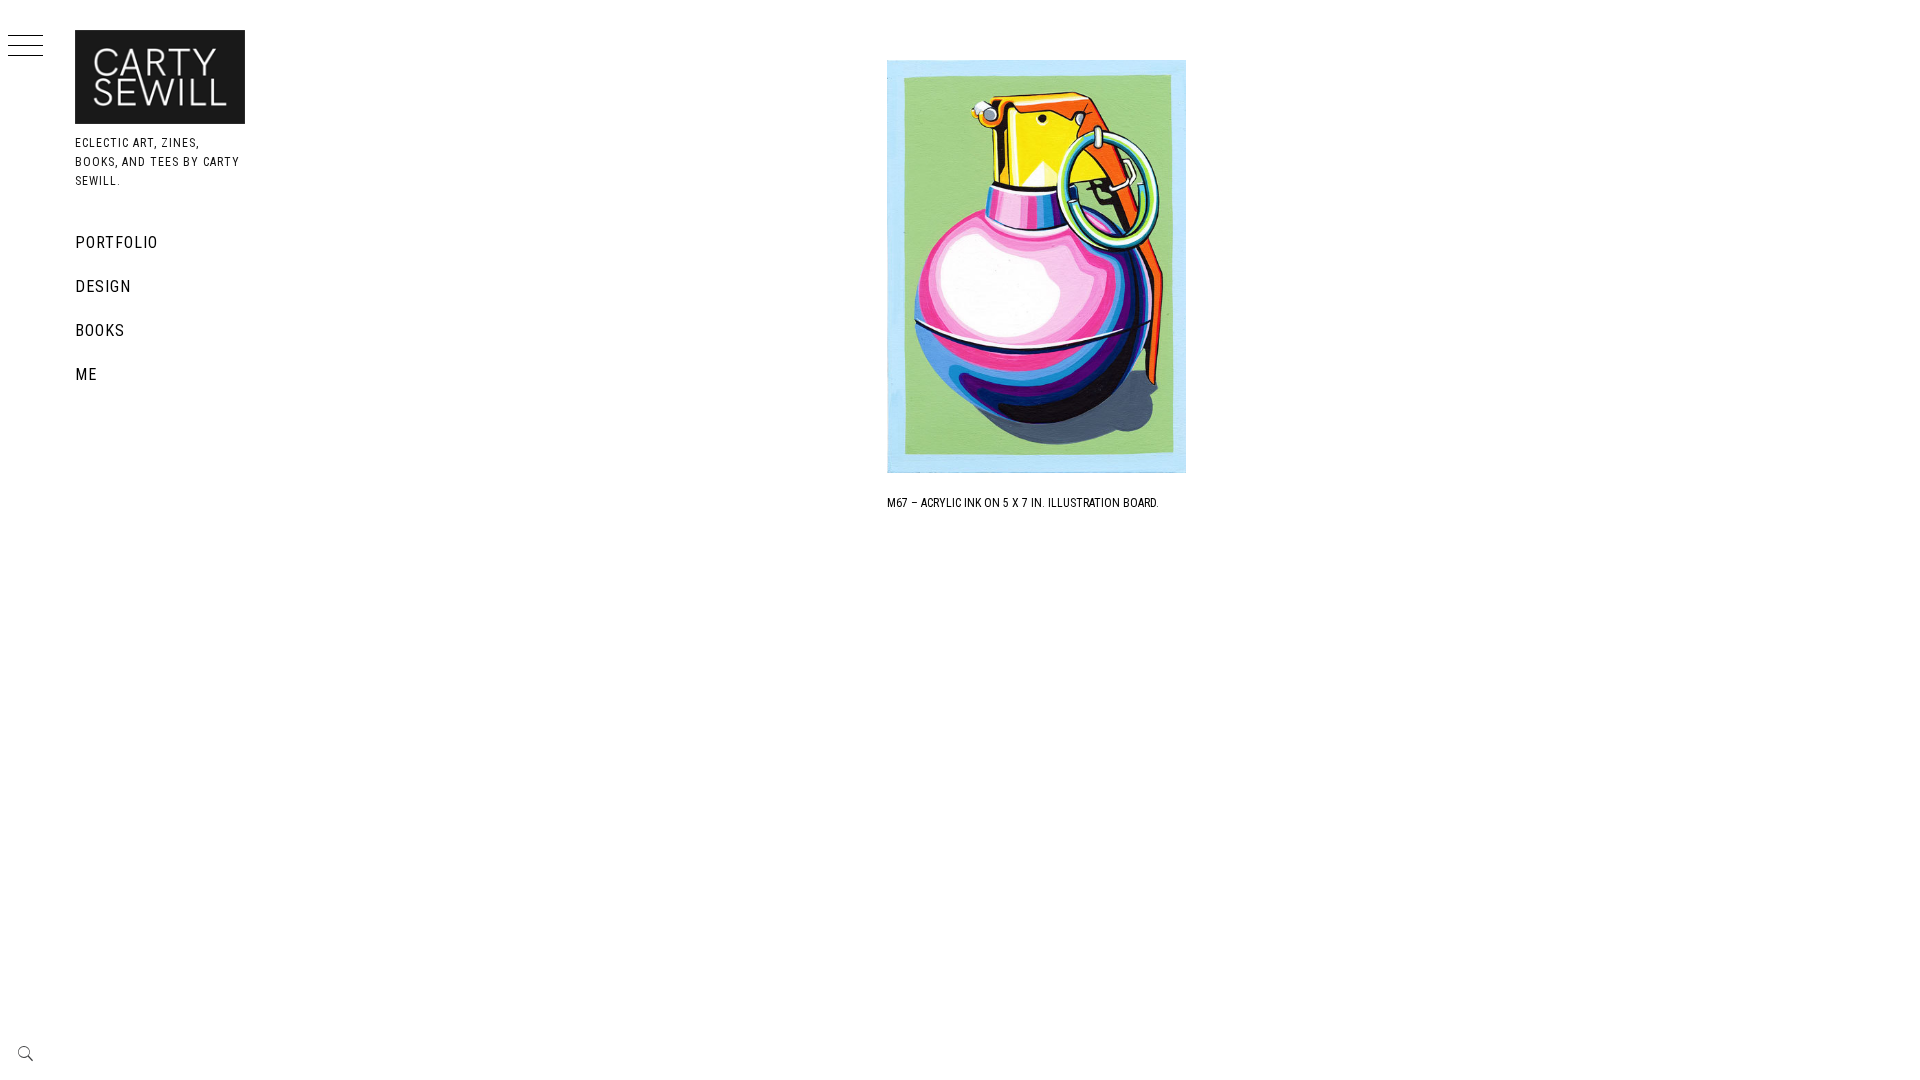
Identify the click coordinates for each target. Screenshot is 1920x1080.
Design (103, 286)
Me (86, 374)
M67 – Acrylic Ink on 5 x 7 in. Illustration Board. (1023, 503)
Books (100, 330)
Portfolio (116, 242)
